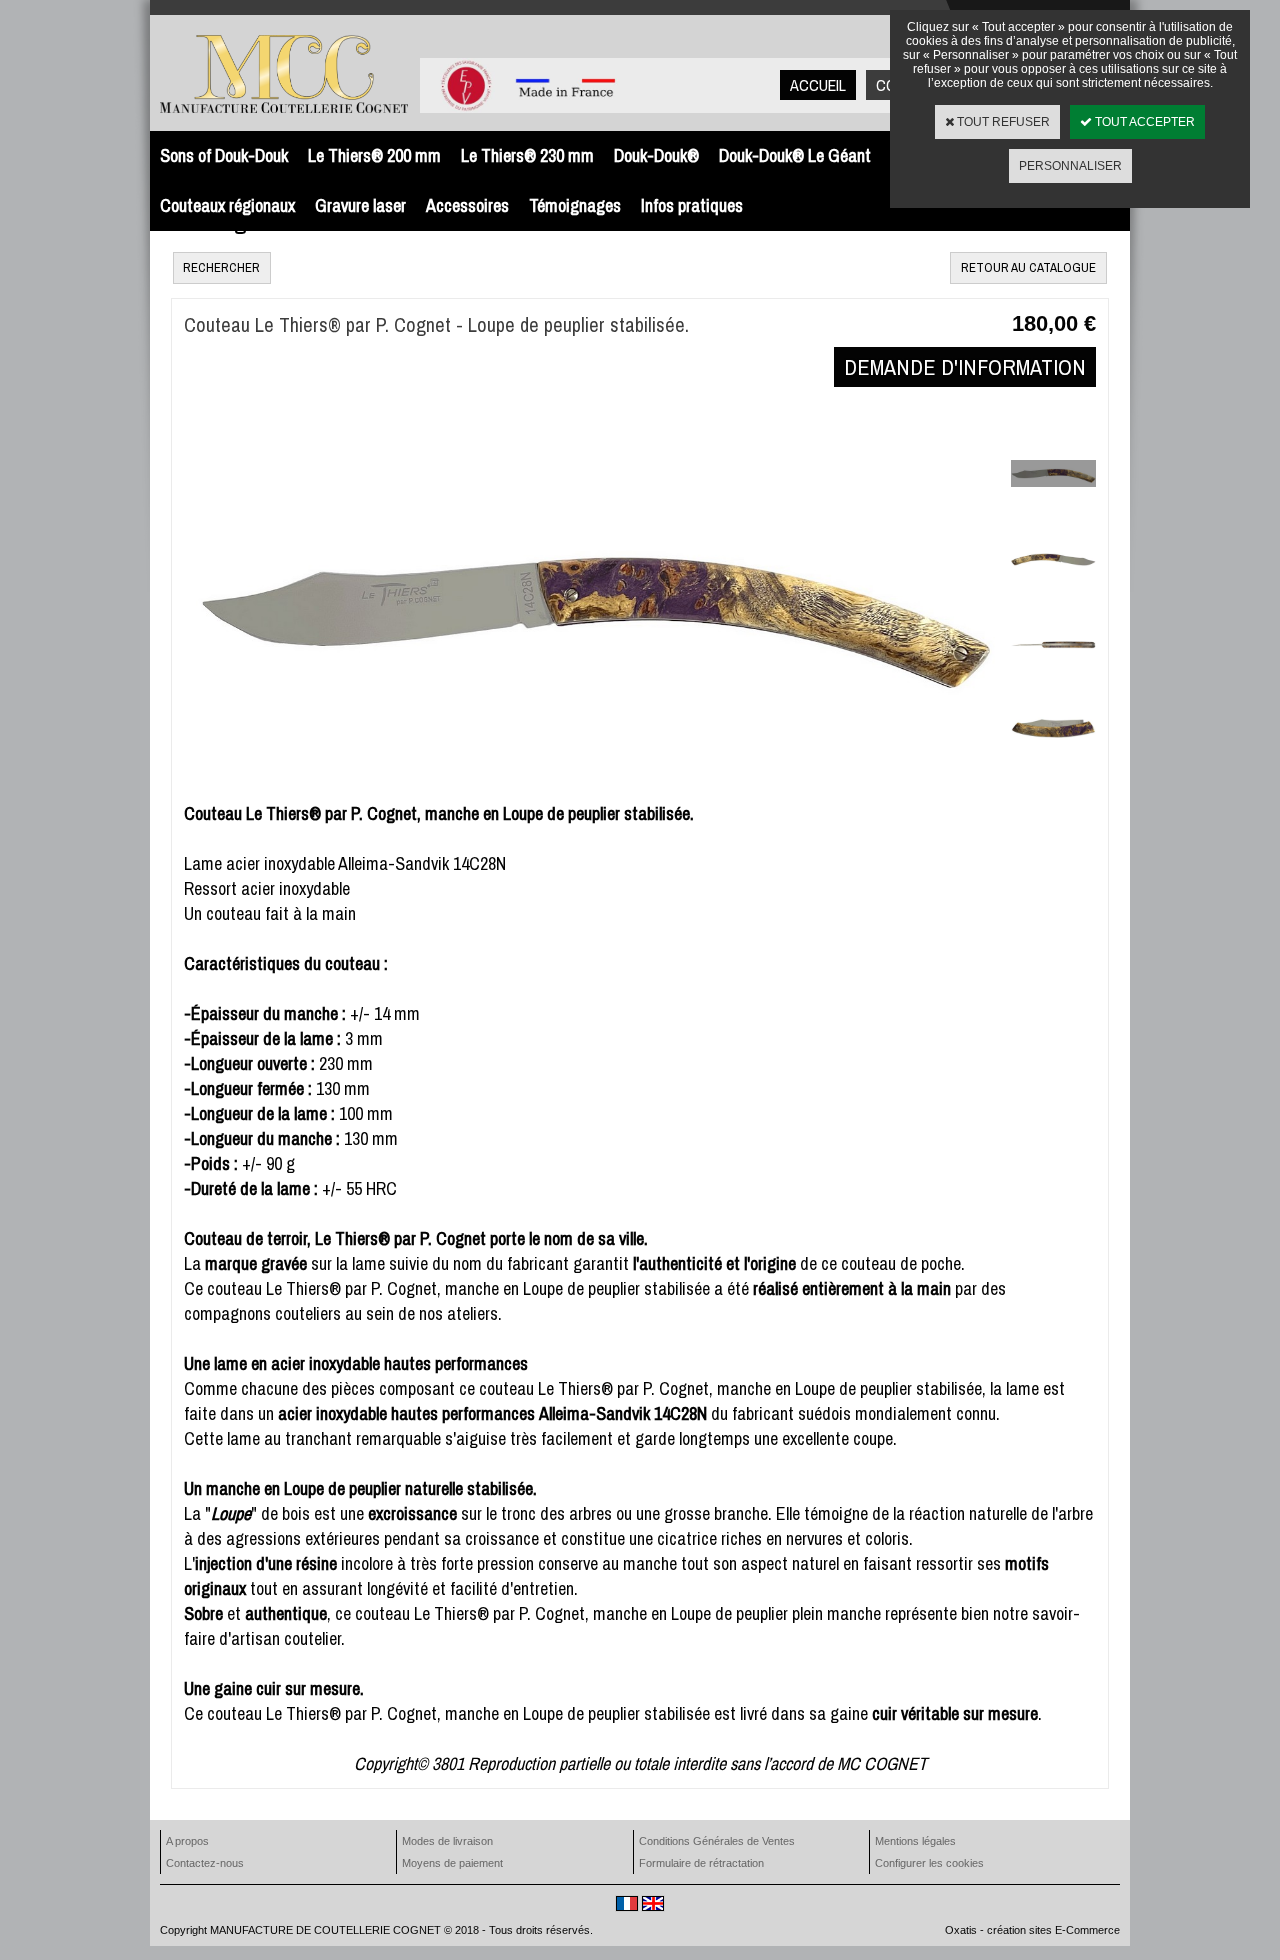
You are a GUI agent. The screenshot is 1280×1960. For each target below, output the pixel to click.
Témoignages (575, 205)
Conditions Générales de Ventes (717, 1841)
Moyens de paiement (452, 1863)
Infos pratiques (692, 205)
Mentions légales (915, 1841)
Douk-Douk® (656, 155)
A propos (187, 1841)
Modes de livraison (447, 1841)
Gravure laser (360, 205)
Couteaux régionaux (227, 205)
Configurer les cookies (929, 1863)
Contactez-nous (205, 1863)
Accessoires (467, 205)
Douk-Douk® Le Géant (795, 155)
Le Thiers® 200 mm (374, 155)
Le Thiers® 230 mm (527, 155)
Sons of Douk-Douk (224, 155)
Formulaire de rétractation (701, 1863)
